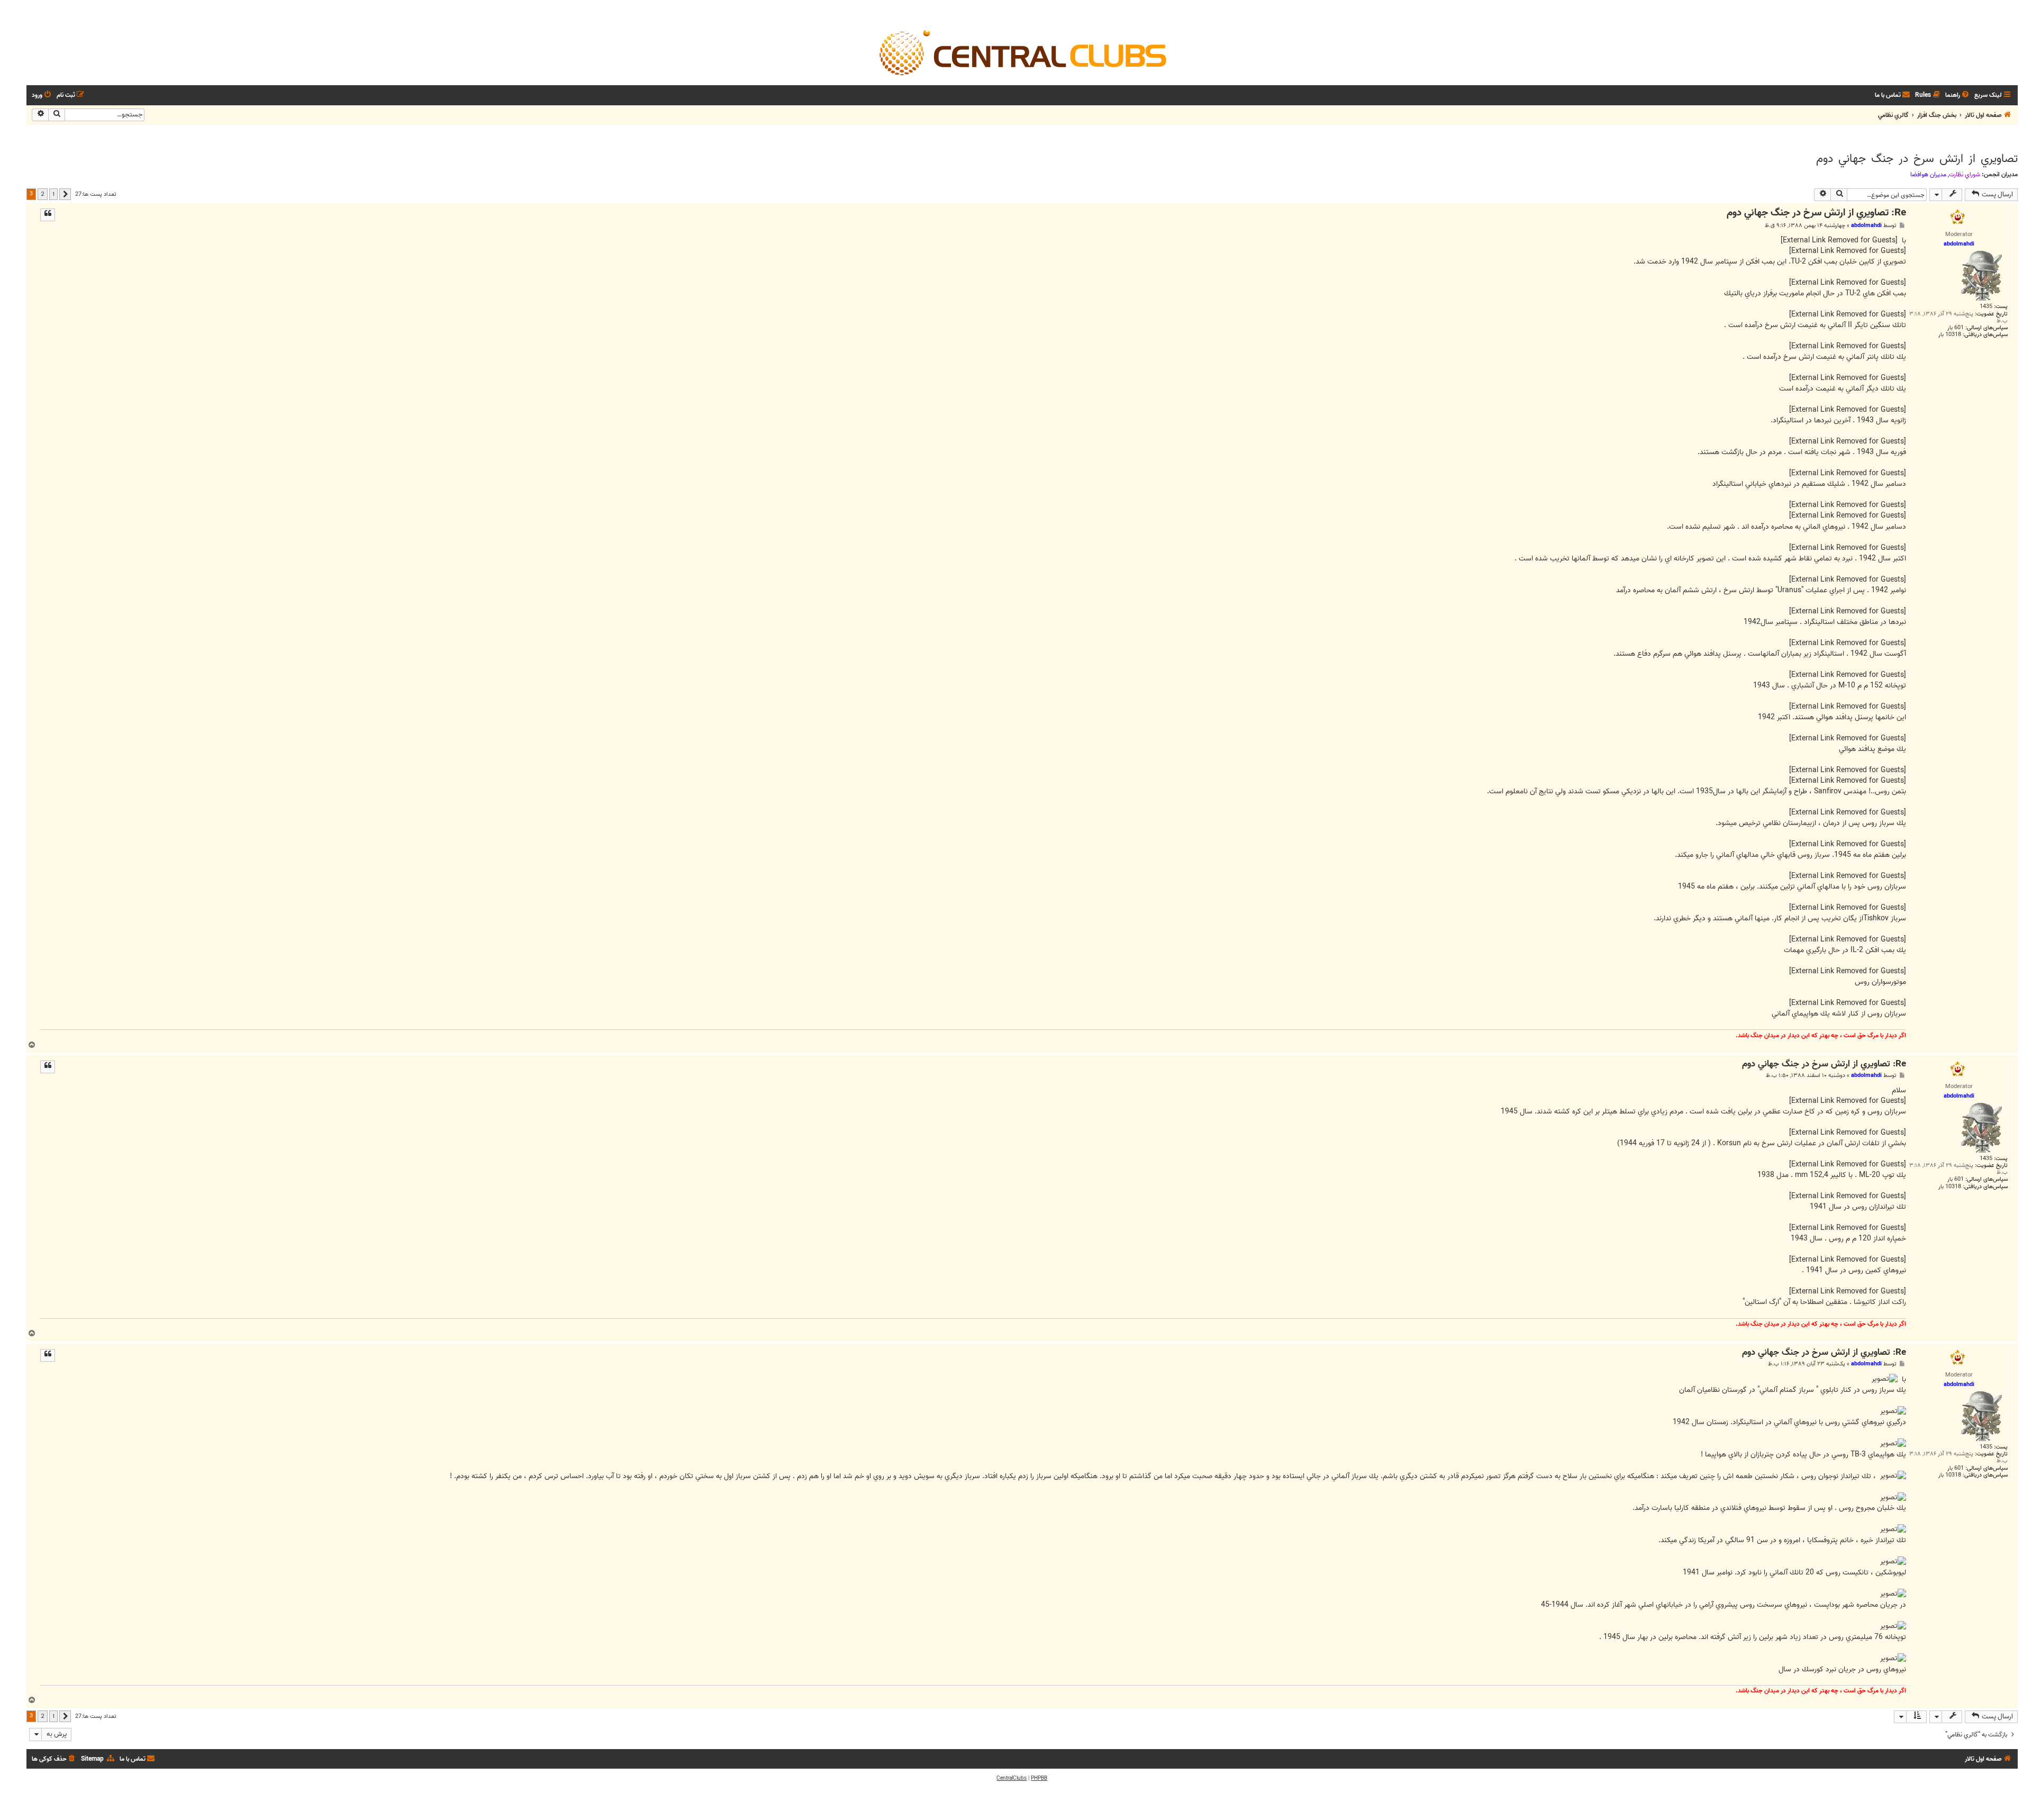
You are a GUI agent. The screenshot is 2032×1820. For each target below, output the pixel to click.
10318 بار (1950, 335)
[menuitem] (1958, 96)
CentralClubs (1012, 1778)
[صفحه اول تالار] (1022, 52)
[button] (65, 194)
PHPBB (1039, 1778)
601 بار (1956, 328)
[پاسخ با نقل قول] (48, 215)
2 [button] (43, 194)
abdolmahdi (1866, 225)
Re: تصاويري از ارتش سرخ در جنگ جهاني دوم (1816, 213)
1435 (1986, 307)
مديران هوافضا (1928, 175)
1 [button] (53, 194)
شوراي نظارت (1965, 175)
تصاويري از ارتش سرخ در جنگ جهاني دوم (1917, 159)
